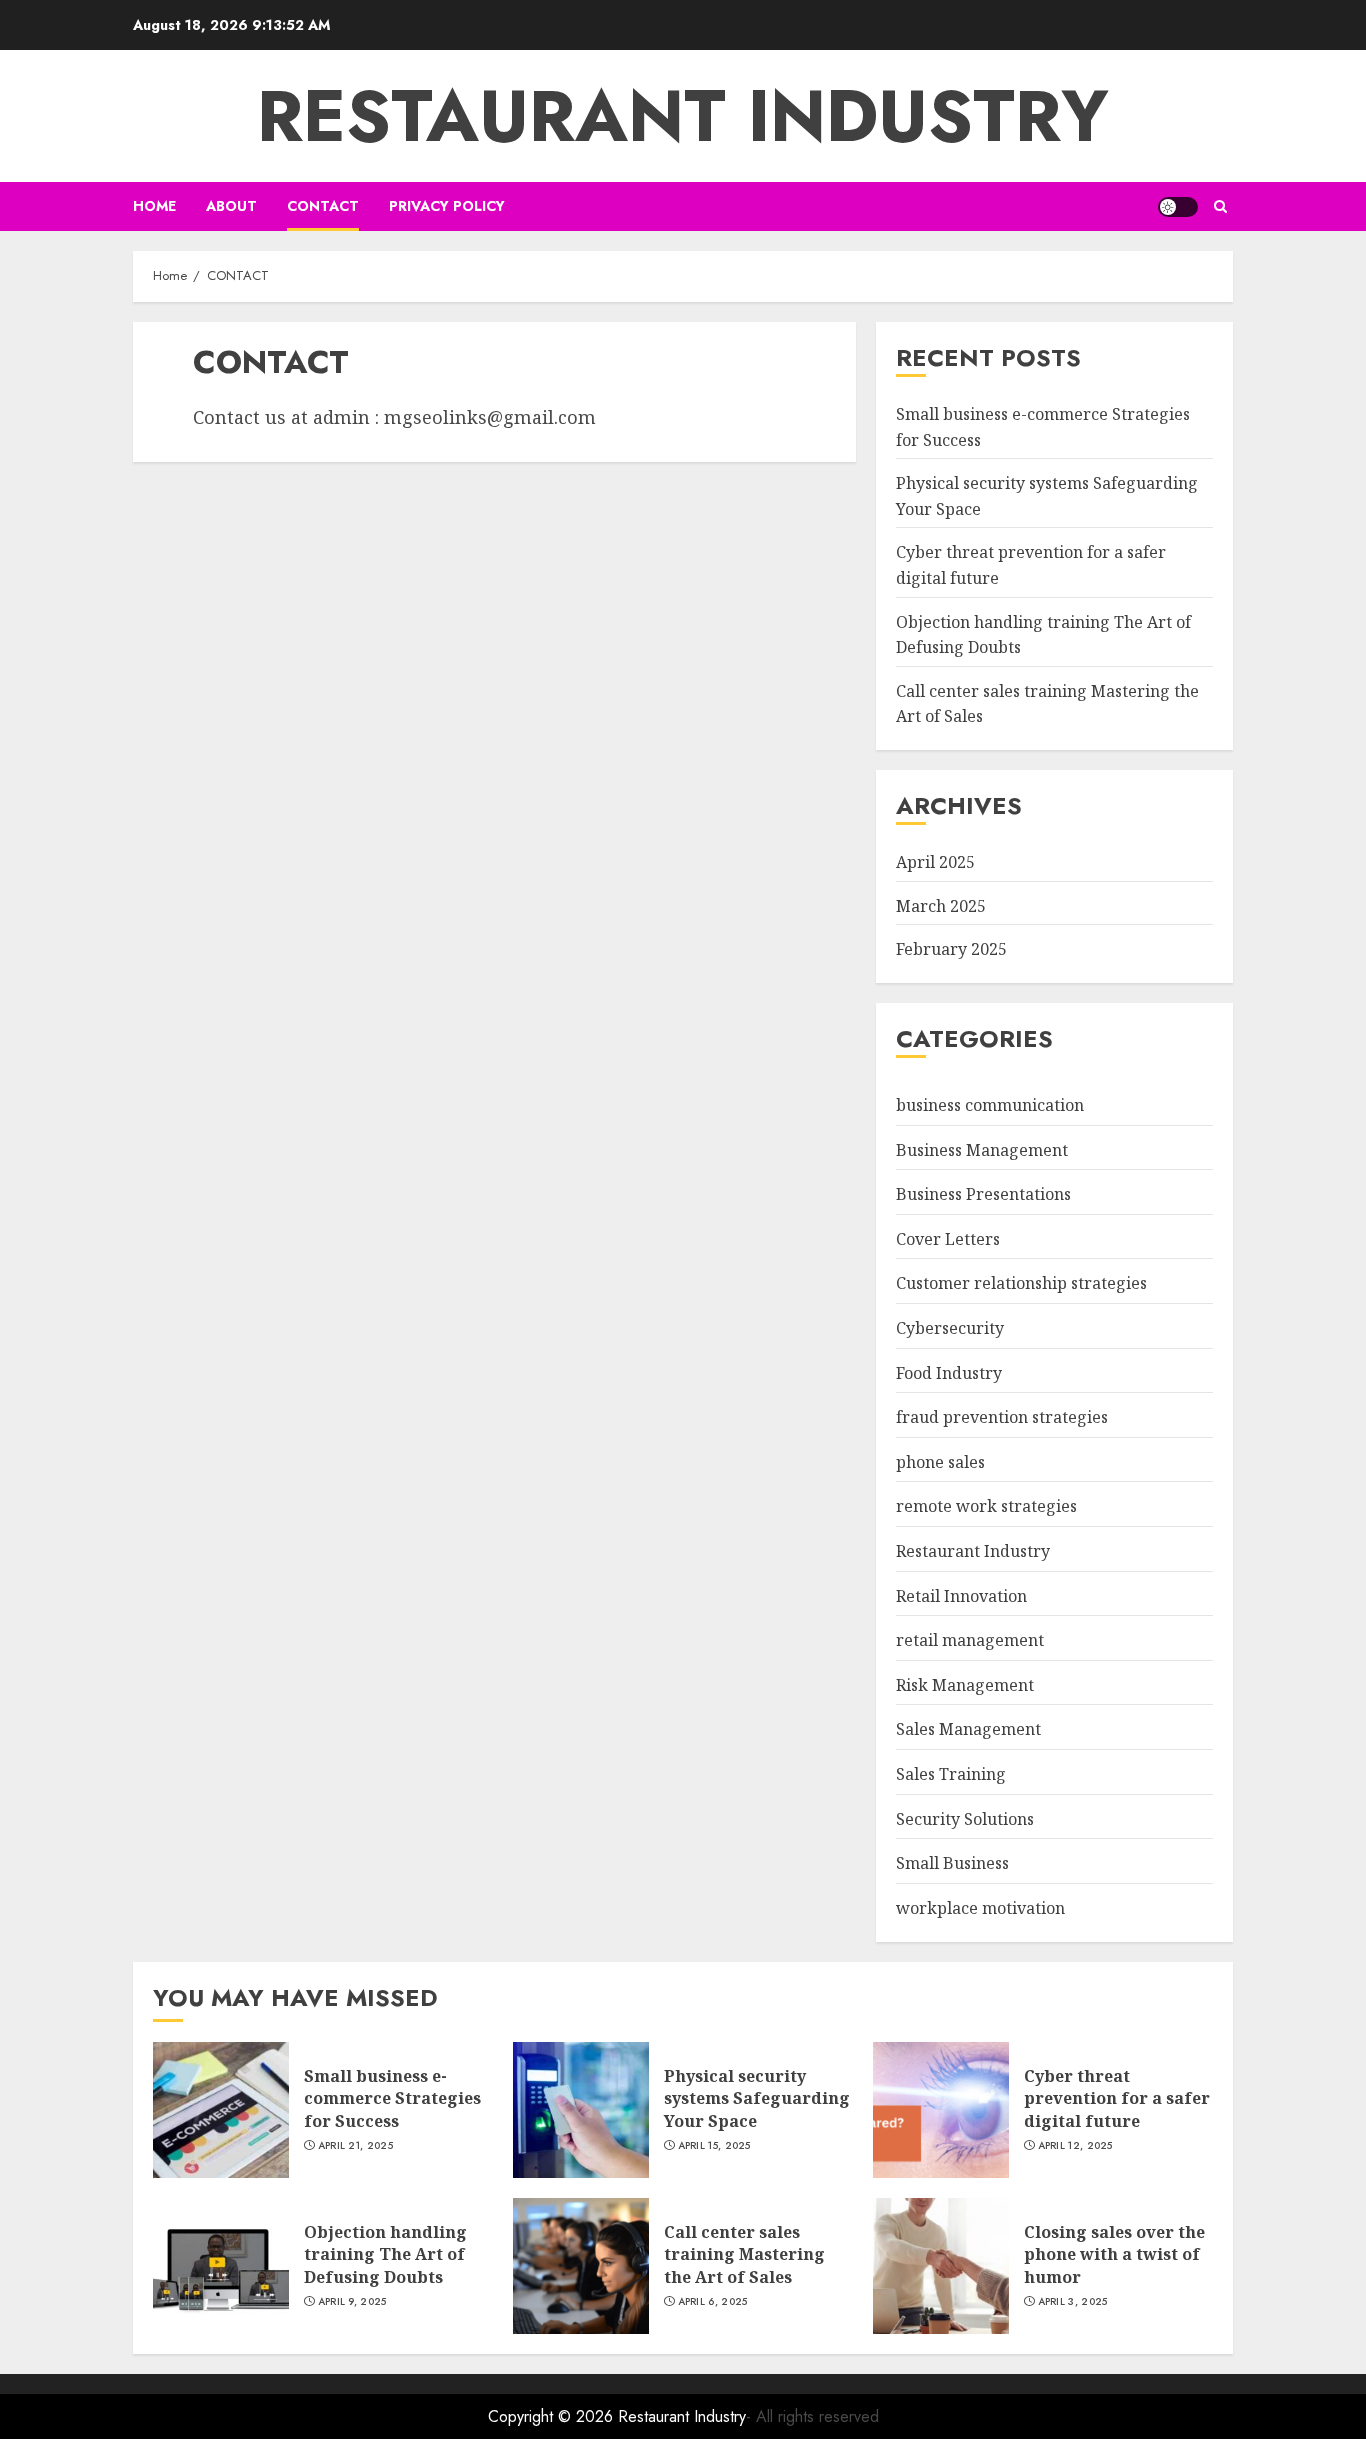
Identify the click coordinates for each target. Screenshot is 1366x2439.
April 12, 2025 (1075, 2146)
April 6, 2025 (713, 2302)
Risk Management (965, 1685)
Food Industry (949, 1373)
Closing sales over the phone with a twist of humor (1114, 2254)
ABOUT (231, 206)
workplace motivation (980, 1908)
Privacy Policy (447, 206)
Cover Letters (948, 1239)
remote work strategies (986, 1506)
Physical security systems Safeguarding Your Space (757, 2098)
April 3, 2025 (1073, 2302)
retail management (970, 1640)
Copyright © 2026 (553, 2416)
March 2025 (941, 906)
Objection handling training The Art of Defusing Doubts (385, 2254)
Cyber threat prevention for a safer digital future (1117, 2098)
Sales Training (951, 1774)
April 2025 (935, 862)
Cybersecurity (950, 1328)
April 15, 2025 (714, 2146)
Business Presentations (983, 1194)
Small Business (952, 1863)
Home (154, 206)
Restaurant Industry (683, 116)
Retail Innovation (961, 1596)
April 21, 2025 (355, 2146)
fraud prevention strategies (1002, 1417)
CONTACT (323, 206)
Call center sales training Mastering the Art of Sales (744, 2254)
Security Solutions (965, 1819)
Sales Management (968, 1729)
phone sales (940, 1462)
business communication (990, 1105)
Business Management (982, 1150)
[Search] (1220, 206)
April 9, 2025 (352, 2302)
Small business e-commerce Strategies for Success (392, 2098)
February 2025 (951, 949)
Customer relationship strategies (1021, 1283)
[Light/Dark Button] (1178, 207)
